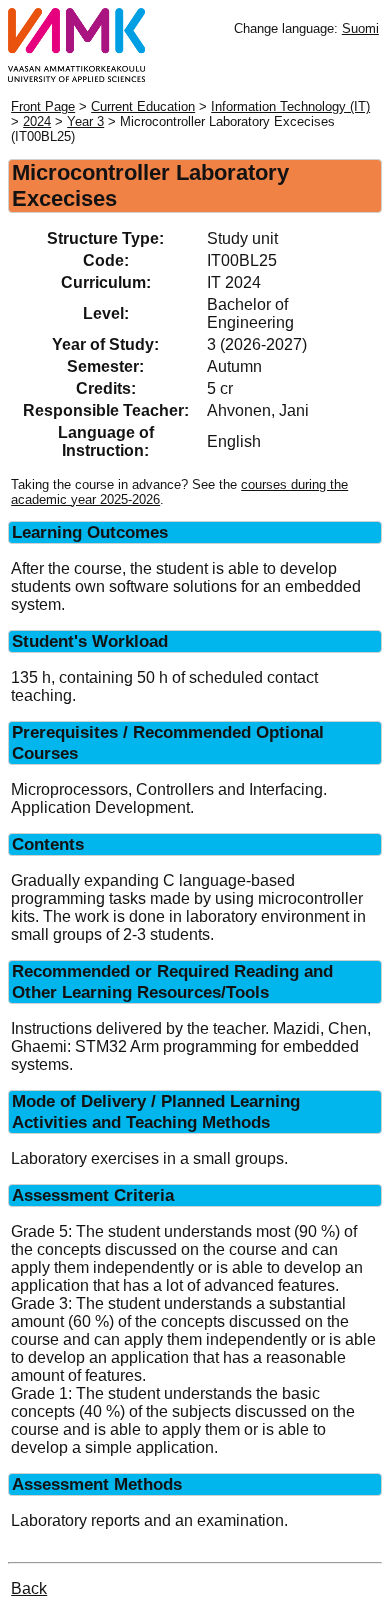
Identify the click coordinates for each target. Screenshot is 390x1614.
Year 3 (85, 121)
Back (29, 1588)
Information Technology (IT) (290, 106)
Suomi (360, 28)
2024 (37, 121)
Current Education (143, 106)
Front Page (43, 106)
